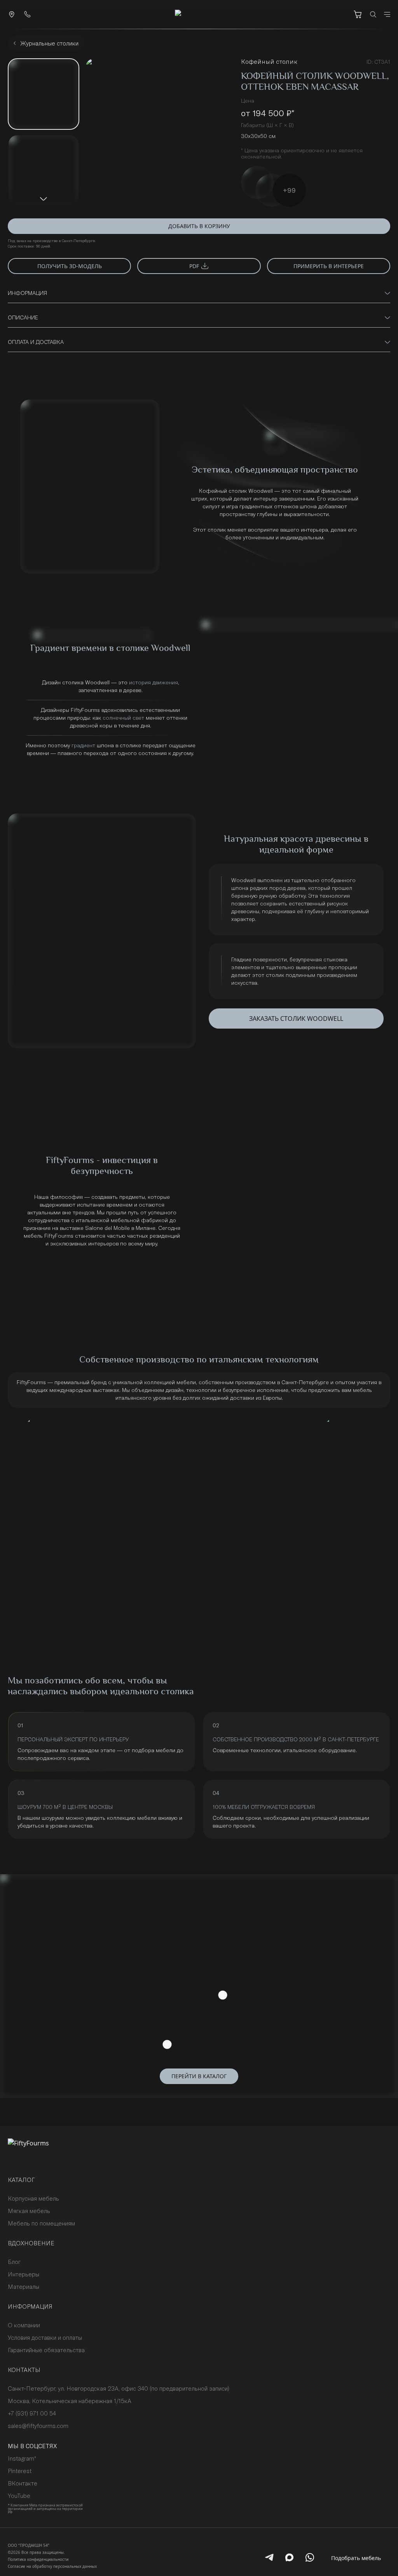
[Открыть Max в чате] (290, 2557)
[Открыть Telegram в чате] (269, 2557)
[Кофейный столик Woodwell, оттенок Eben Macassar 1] (44, 94)
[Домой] (199, 14)
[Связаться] (12, 14)
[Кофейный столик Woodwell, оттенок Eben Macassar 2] (44, 170)
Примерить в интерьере (329, 266)
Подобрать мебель (356, 2558)
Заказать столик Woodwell (296, 1019)
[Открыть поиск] (373, 14)
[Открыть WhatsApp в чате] (310, 2557)
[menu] (387, 14)
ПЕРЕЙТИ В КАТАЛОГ (199, 2076)
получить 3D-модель (70, 266)
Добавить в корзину (199, 226)
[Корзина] (358, 14)
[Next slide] (44, 199)
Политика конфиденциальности (38, 2559)
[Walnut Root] (272, 190)
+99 (289, 190)
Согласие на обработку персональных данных (52, 2566)
